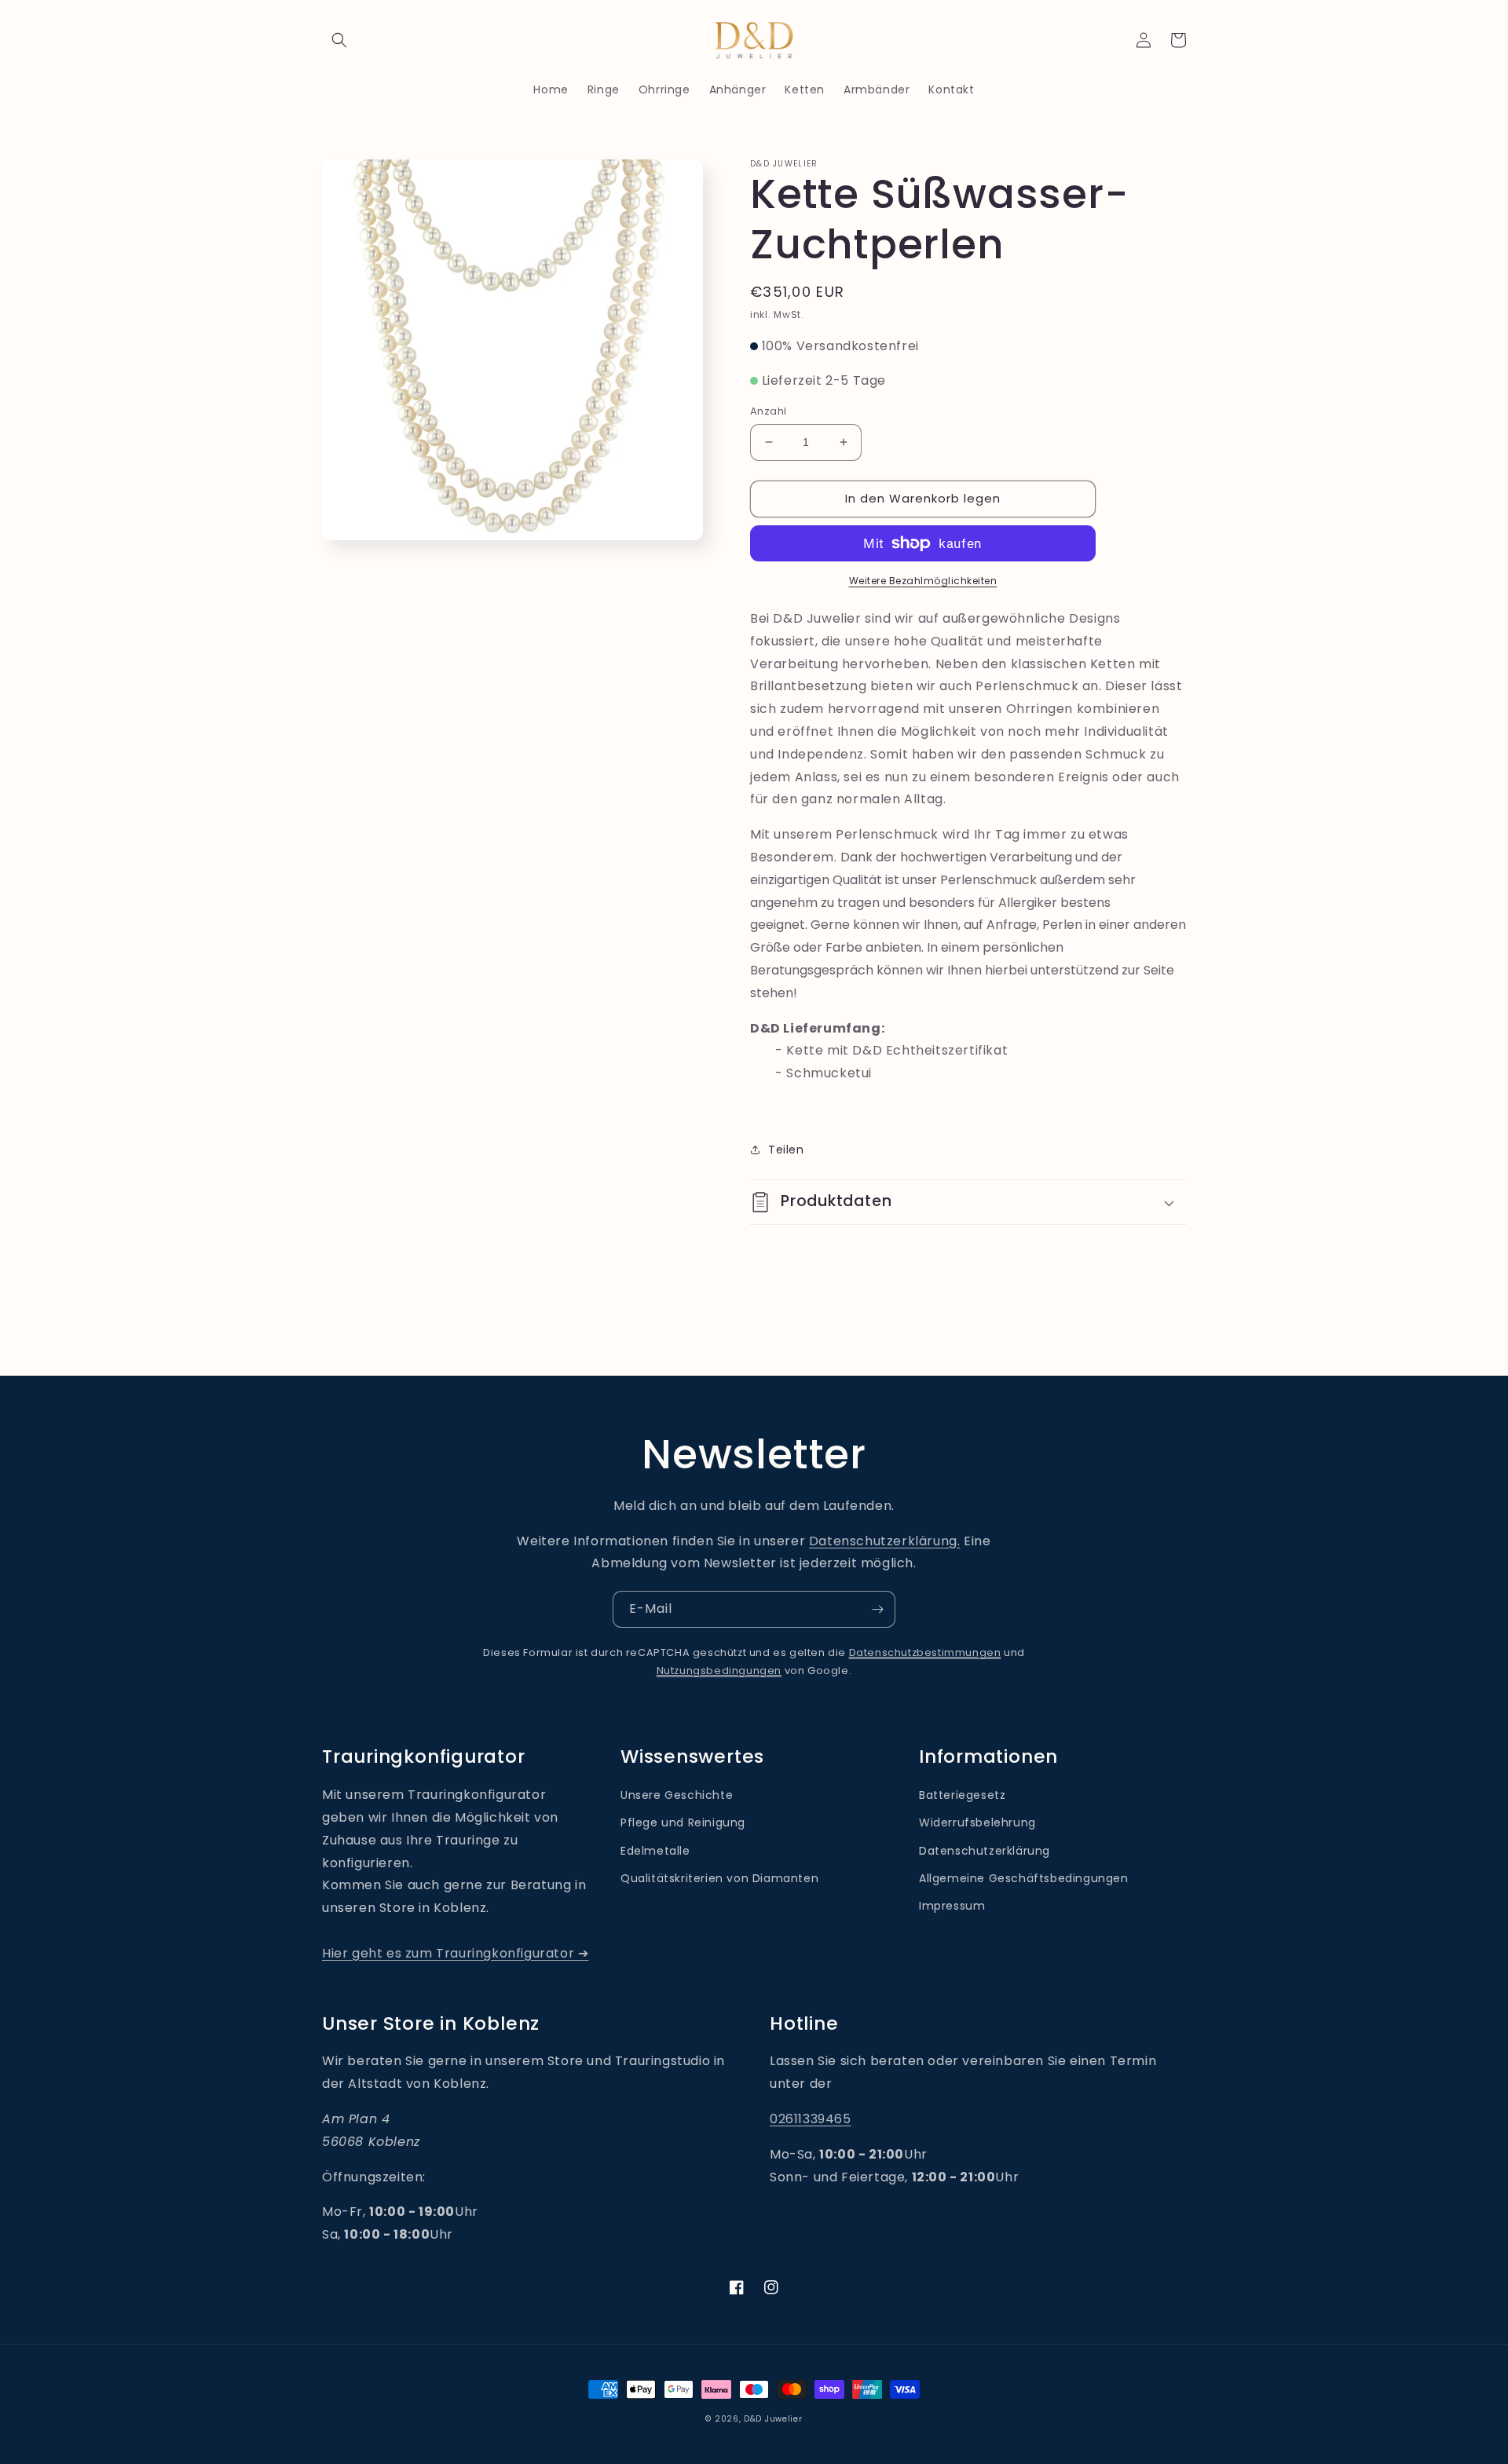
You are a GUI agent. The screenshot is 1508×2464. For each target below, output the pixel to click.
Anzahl (768, 411)
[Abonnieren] (877, 1609)
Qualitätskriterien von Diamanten (719, 1878)
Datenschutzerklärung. (885, 1541)
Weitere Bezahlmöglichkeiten (923, 581)
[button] (339, 40)
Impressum (952, 1906)
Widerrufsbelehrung (977, 1822)
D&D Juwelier (773, 2419)
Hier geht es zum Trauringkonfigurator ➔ (455, 1953)
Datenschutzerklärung (985, 1851)
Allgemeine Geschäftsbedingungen (1024, 1878)
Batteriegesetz (962, 1795)
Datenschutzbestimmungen (925, 1652)
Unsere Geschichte (677, 1795)
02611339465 (811, 2119)
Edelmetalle (655, 1851)
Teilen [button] (786, 1150)
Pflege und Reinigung (683, 1822)
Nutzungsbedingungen (719, 1671)
